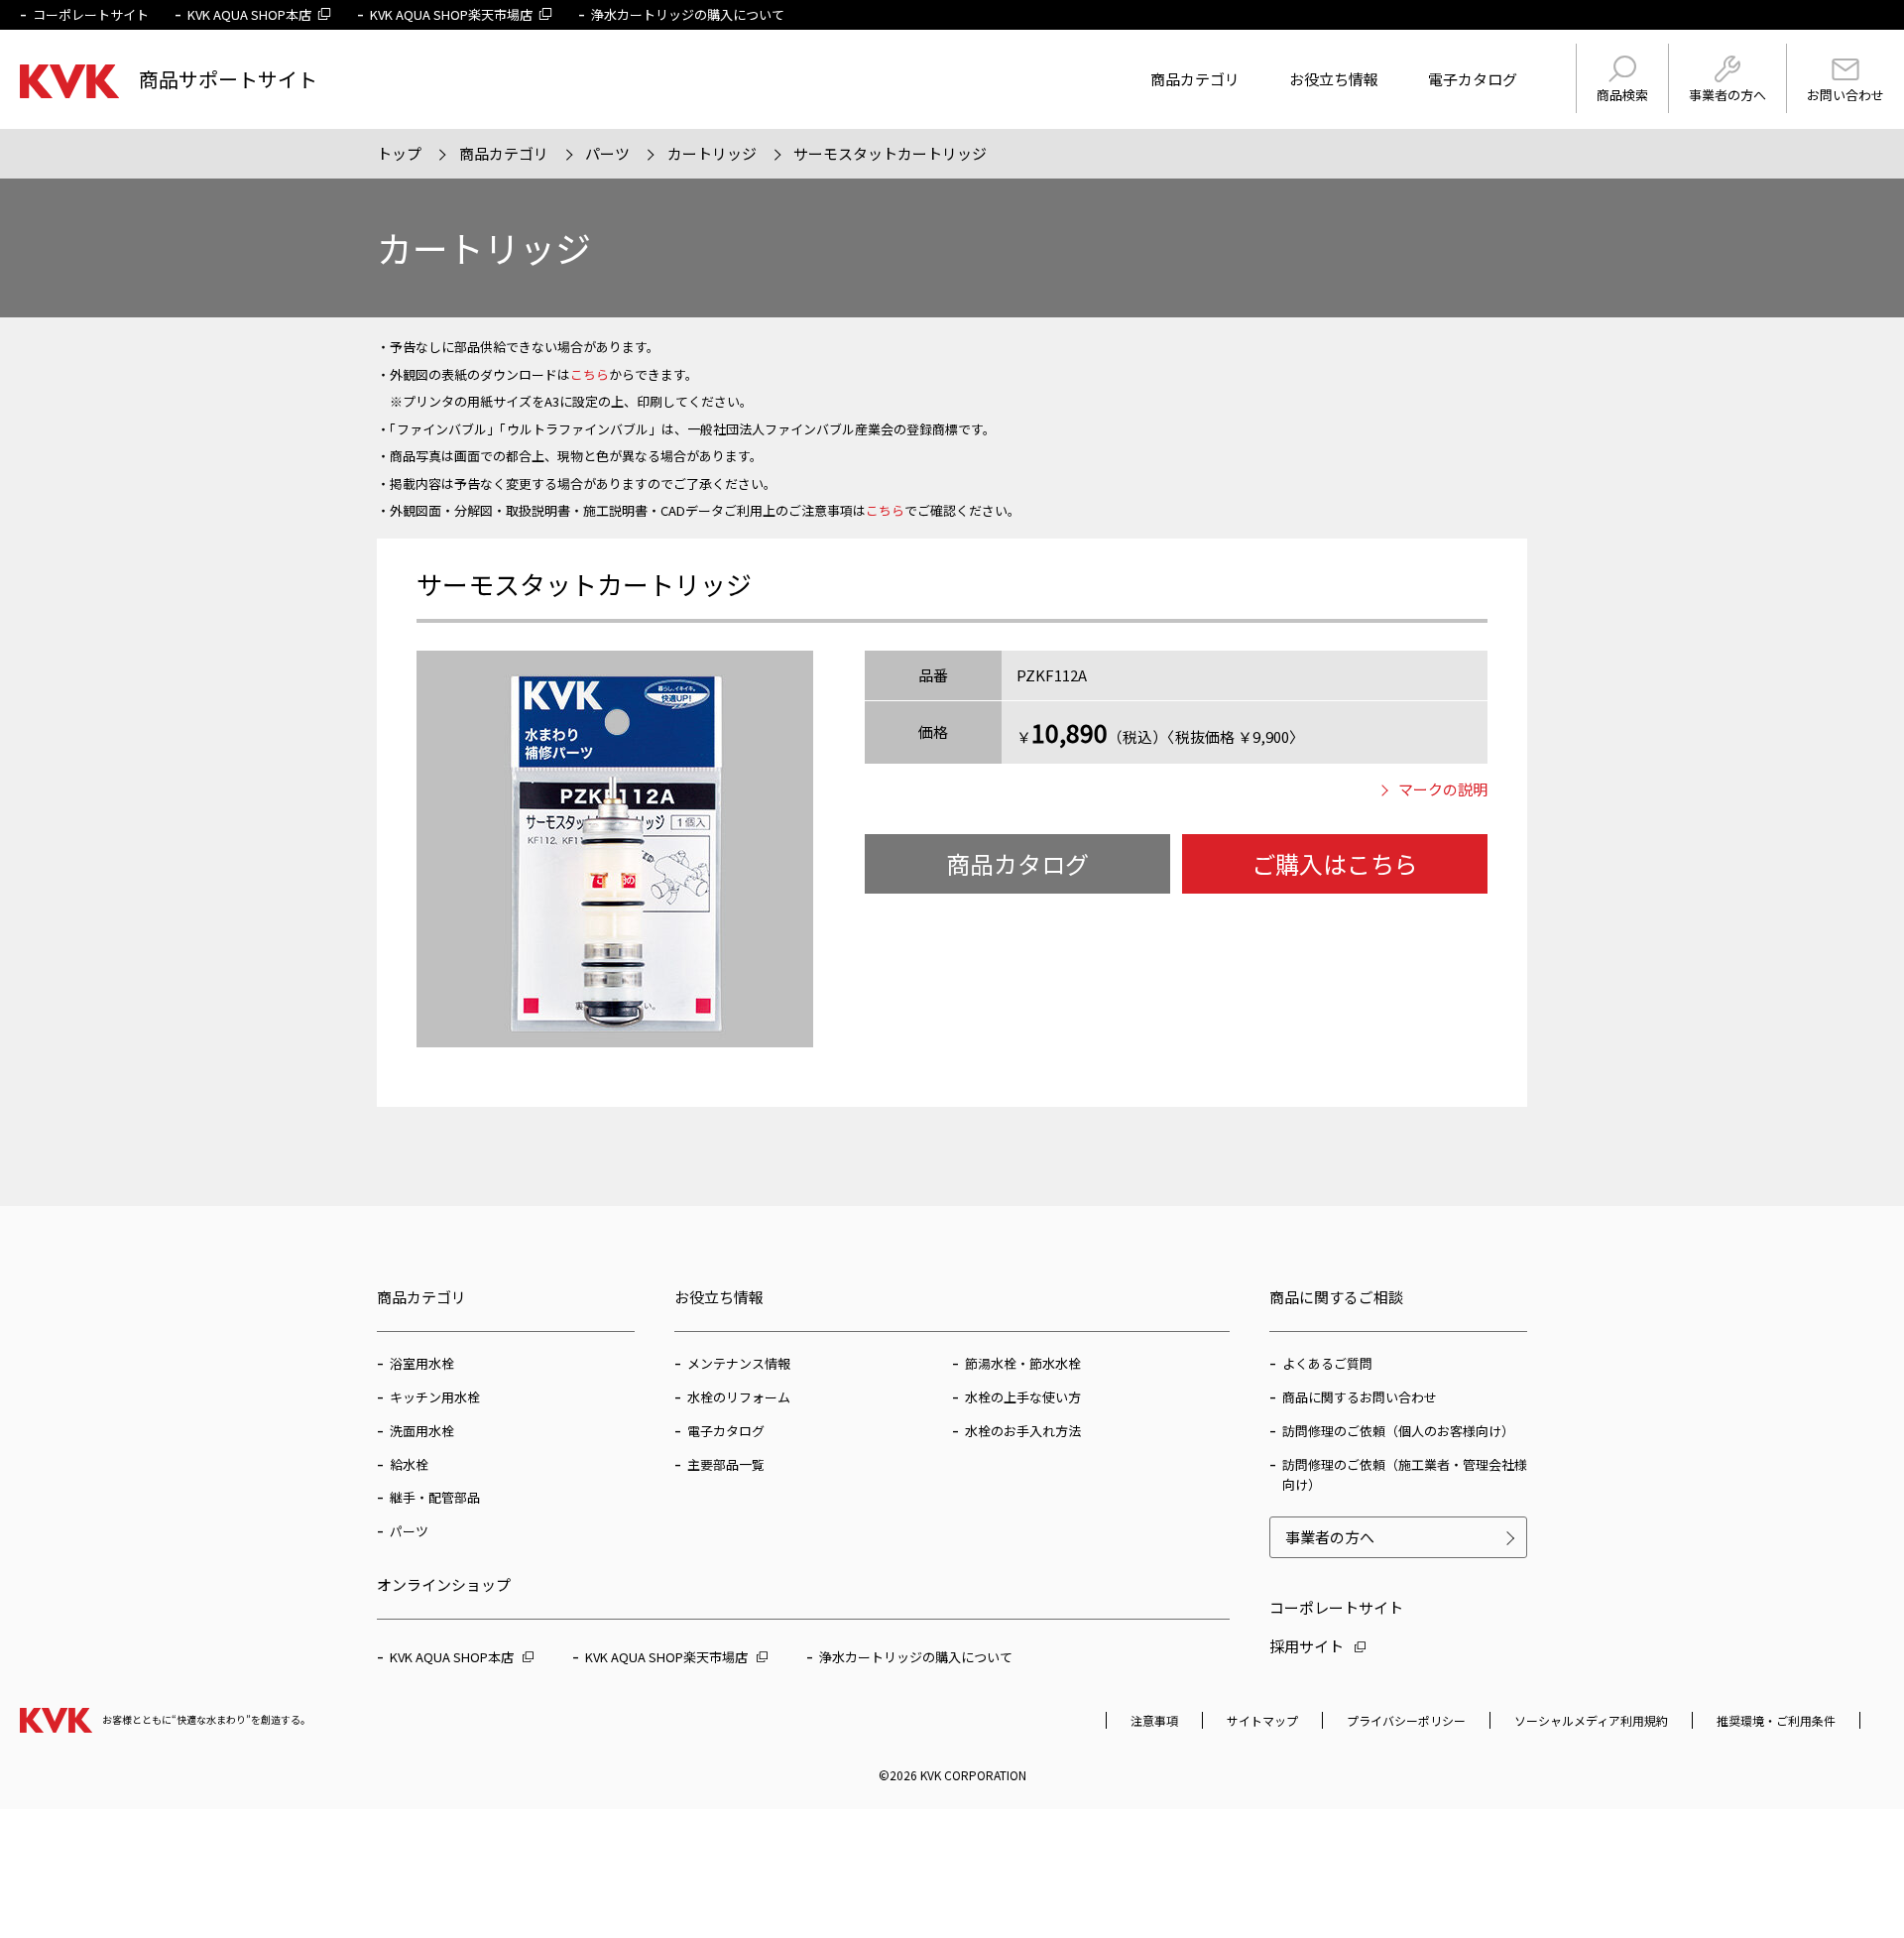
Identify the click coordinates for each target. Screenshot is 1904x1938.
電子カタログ (1473, 79)
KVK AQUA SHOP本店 (249, 14)
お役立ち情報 (1334, 79)
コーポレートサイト (91, 14)
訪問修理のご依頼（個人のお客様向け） (1398, 1431)
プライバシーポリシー (1406, 1720)
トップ (399, 153)
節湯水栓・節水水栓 (1023, 1363)
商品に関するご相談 (1336, 1297)
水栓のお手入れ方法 (1023, 1431)
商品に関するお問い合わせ (1360, 1397)
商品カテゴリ (1195, 79)
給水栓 (409, 1464)
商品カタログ (1017, 863)
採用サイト (1307, 1646)
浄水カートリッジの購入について (688, 14)
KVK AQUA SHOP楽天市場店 (451, 14)
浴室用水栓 (422, 1363)
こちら (590, 374)
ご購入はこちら (1335, 863)
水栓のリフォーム (739, 1397)
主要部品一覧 (726, 1464)
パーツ (607, 153)
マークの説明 (1443, 789)
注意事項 (1154, 1720)
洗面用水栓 (422, 1431)
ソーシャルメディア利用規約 (1591, 1720)
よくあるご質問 (1327, 1363)
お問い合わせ (1845, 95)
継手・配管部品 (435, 1497)
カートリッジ (712, 153)
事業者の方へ (1727, 95)
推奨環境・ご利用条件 (1776, 1720)
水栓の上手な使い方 (1023, 1397)
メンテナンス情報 (739, 1363)
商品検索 (1622, 95)
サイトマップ (1262, 1720)
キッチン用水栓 (435, 1397)
